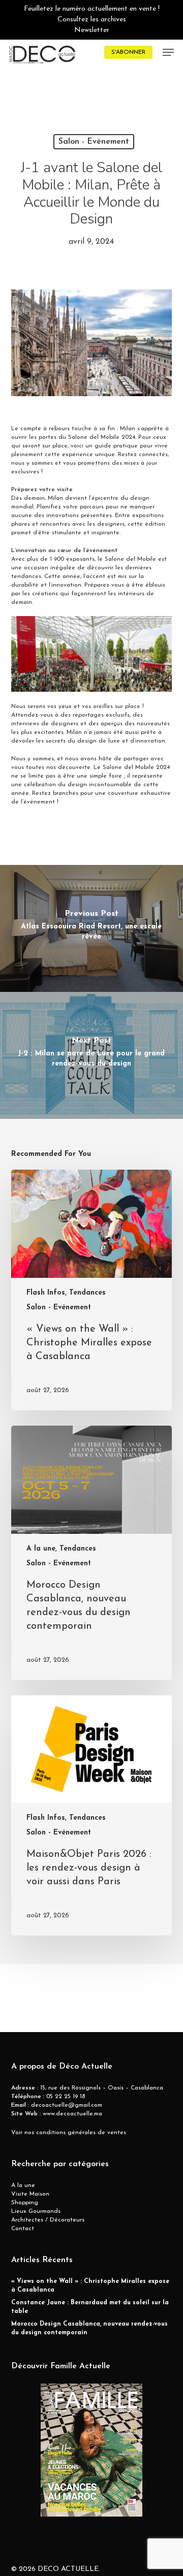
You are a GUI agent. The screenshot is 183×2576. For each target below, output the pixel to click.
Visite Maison (30, 2194)
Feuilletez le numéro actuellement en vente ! (92, 9)
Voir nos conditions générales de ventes (69, 2133)
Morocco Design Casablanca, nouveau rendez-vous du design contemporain (89, 2328)
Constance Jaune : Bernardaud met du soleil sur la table (90, 2307)
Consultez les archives (92, 20)
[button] (168, 52)
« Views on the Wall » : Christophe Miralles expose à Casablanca (90, 2286)
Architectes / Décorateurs (48, 2220)
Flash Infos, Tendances (66, 1293)
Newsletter (92, 30)
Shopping (25, 2203)
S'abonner (128, 52)
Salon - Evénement (94, 142)
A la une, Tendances (61, 1549)
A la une (23, 2185)
